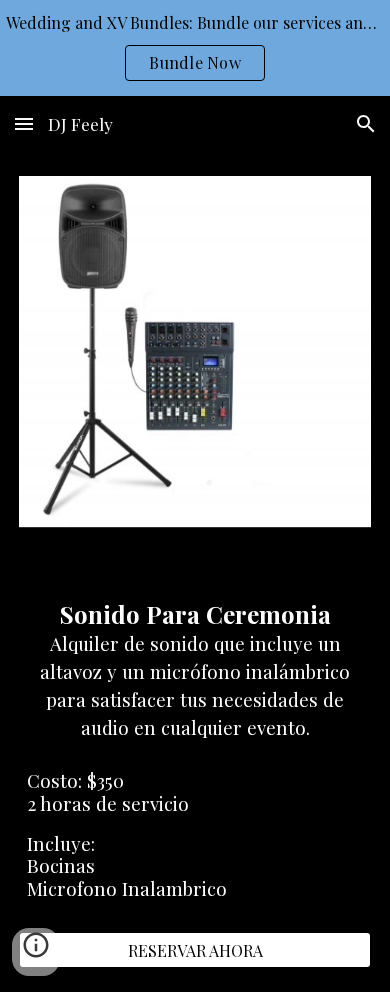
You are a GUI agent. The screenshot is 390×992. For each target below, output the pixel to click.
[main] (195, 666)
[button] (24, 123)
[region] (195, 48)
